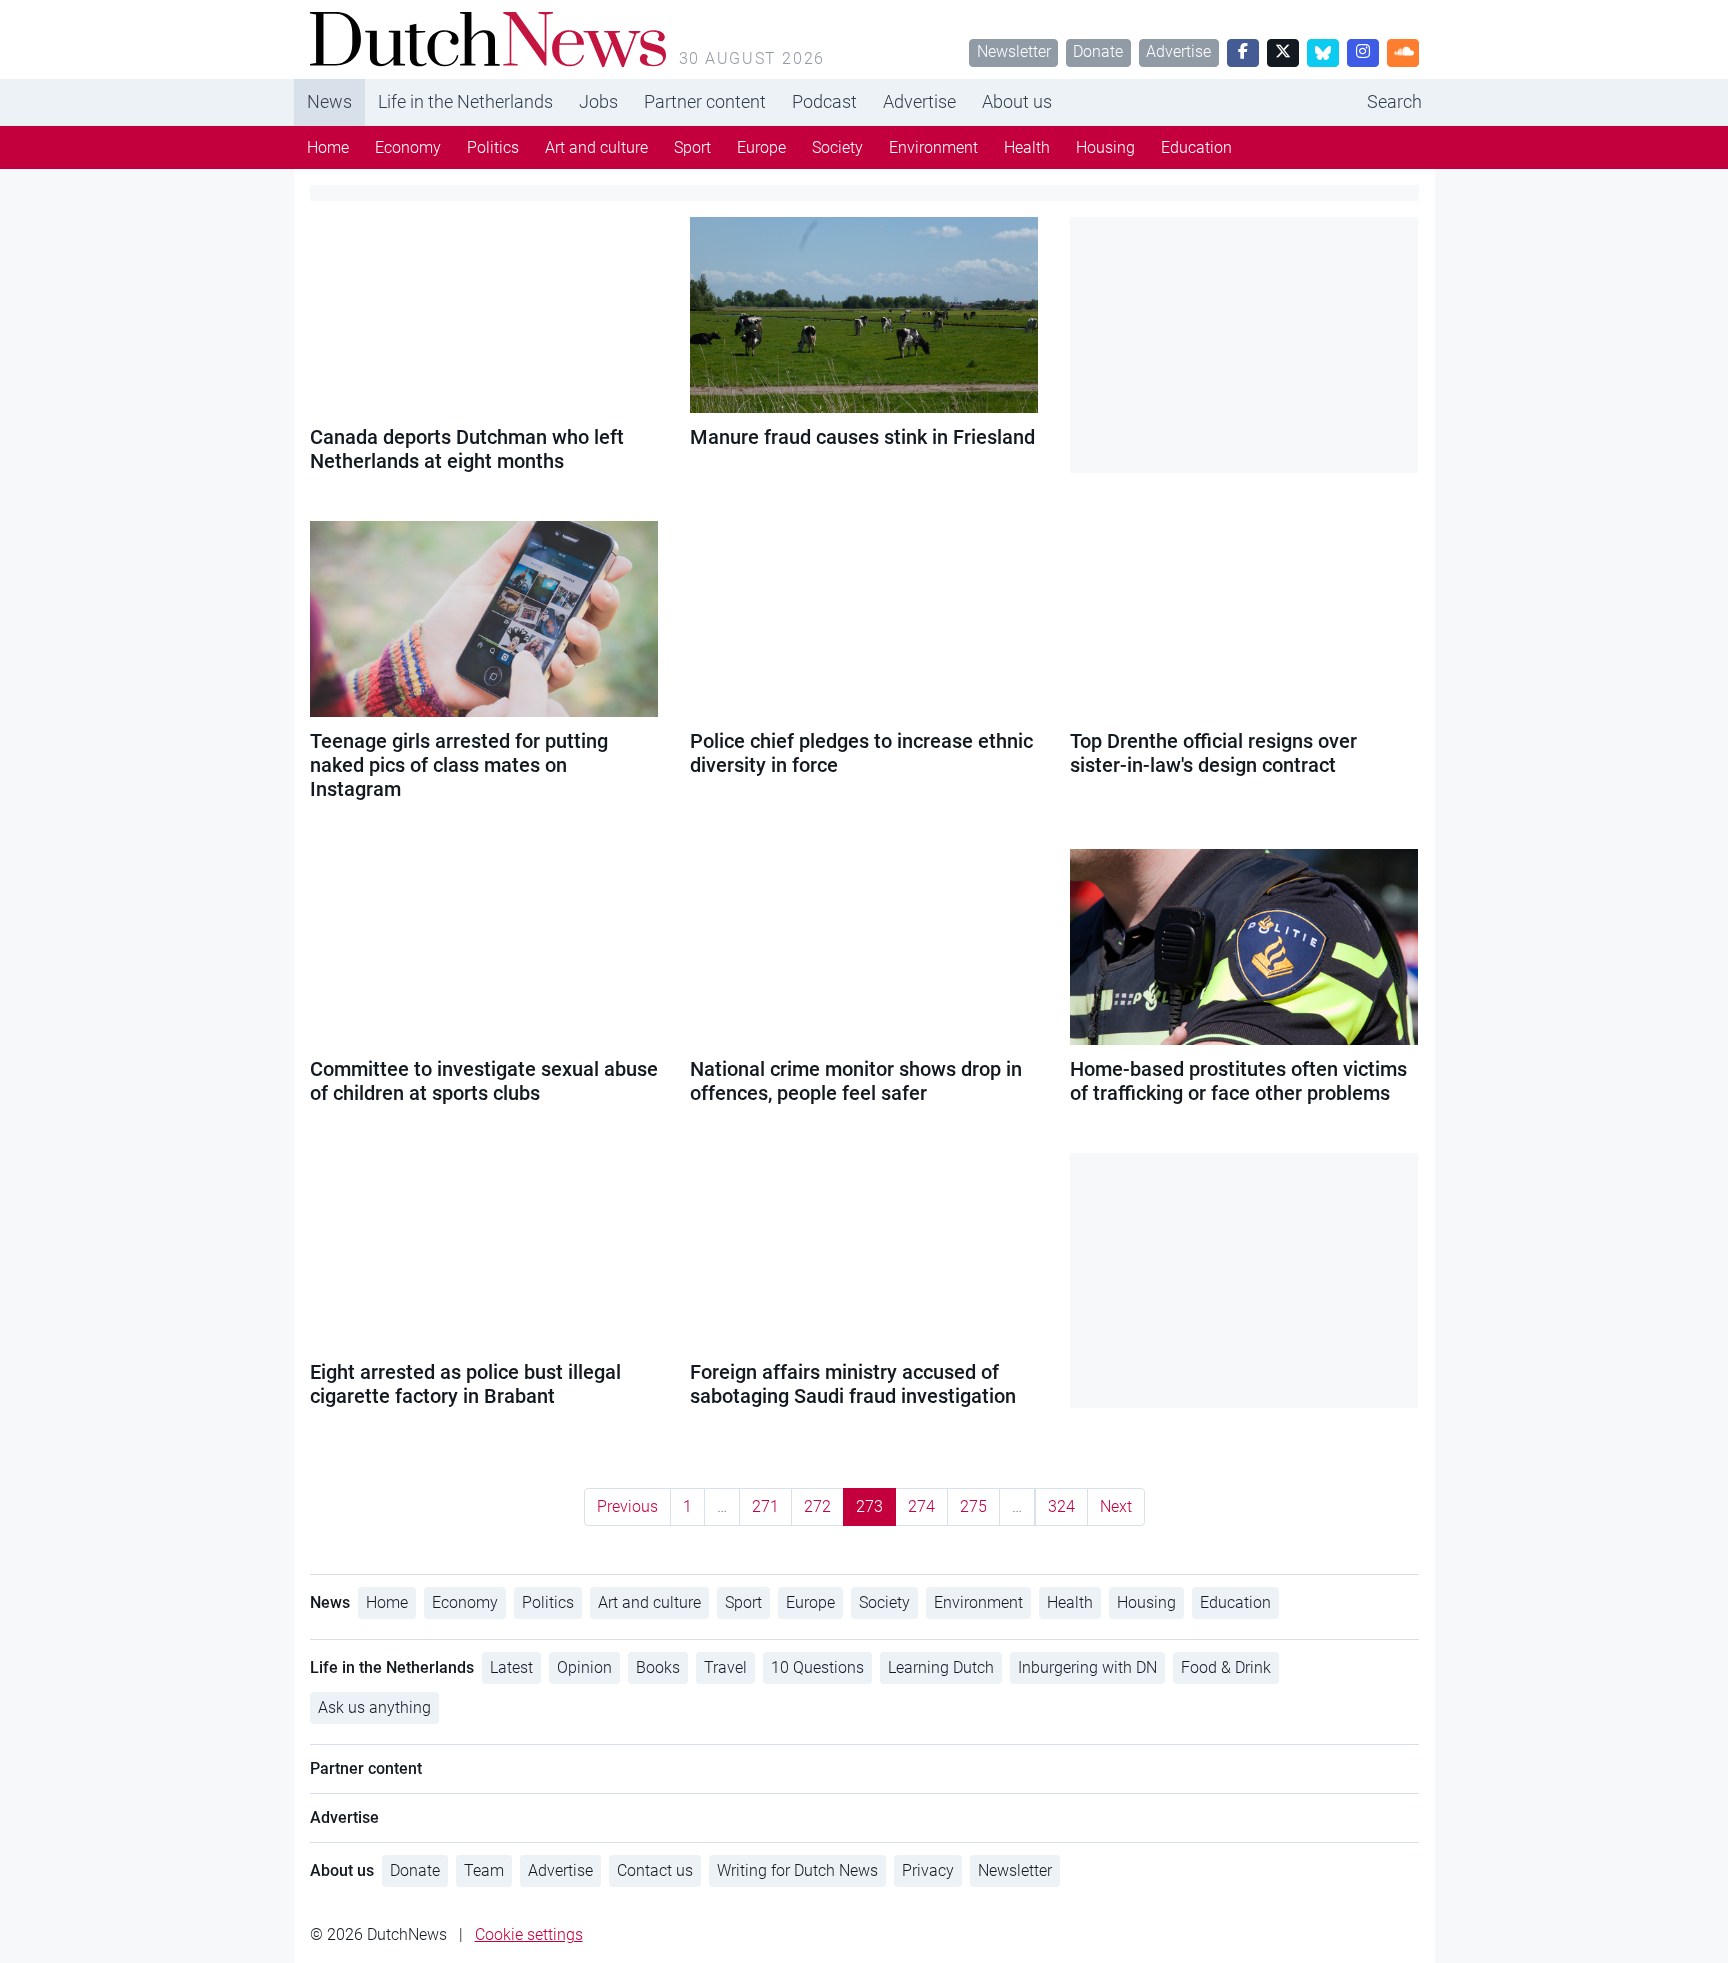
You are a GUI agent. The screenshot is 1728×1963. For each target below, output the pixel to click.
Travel (725, 1667)
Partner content (705, 101)
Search (1394, 101)
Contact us (655, 1870)
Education (1196, 147)
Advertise (1178, 51)
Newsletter (1014, 51)
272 (817, 1506)
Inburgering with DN (1087, 1667)
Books (658, 1667)
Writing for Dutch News (797, 1870)
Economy (408, 147)
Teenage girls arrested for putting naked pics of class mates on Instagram (459, 765)
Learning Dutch (941, 1667)
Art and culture (596, 147)
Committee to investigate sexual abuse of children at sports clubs (484, 1081)
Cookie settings (529, 1934)
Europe (761, 147)
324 (1061, 1506)
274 (921, 1506)
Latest (511, 1667)
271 (765, 1506)
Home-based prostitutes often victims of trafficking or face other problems (1238, 1081)
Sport (692, 147)
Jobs (598, 101)
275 (973, 1506)
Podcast (824, 101)
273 (869, 1506)
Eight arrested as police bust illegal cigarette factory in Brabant (465, 1384)
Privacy (928, 1870)
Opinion (584, 1667)
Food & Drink (1226, 1667)
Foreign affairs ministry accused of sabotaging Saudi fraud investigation (853, 1384)
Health (1027, 147)
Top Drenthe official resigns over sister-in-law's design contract (1213, 753)
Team (484, 1870)
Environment (933, 147)
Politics (493, 147)
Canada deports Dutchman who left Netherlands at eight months (467, 449)
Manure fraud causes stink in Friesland (862, 437)
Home (328, 147)
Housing (1105, 147)
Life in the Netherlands (465, 101)
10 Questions (817, 1667)
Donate (1098, 51)
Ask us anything (374, 1707)
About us (1017, 101)
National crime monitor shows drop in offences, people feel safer (856, 1081)
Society (837, 147)
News (329, 101)
